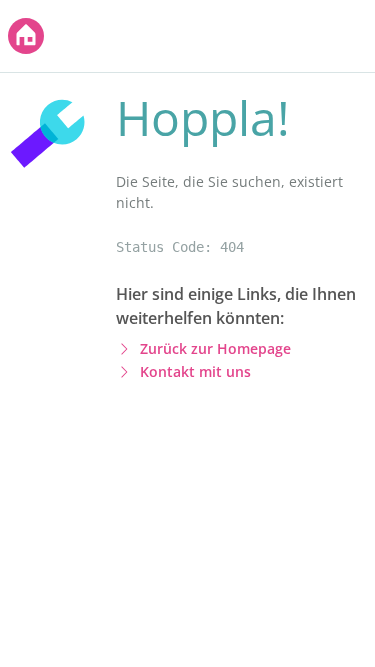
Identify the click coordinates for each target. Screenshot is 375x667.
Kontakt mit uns (195, 371)
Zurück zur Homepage (215, 348)
